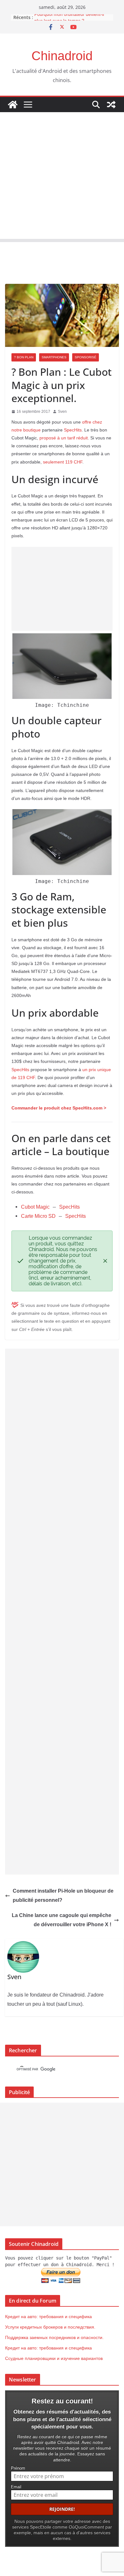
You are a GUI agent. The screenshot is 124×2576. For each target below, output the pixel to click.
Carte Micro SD (38, 1216)
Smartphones (54, 357)
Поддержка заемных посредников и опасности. (54, 2337)
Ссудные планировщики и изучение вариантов (54, 2358)
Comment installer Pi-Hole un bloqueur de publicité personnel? (63, 1895)
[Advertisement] (62, 177)
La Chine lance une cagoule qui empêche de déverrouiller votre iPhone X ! (62, 1920)
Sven (62, 412)
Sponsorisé (86, 357)
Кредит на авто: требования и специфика (48, 2317)
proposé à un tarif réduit (64, 438)
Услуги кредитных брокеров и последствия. (50, 2327)
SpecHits (73, 430)
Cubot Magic (35, 1207)
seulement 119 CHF (63, 462)
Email (16, 2487)
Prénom (18, 2468)
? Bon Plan (24, 357)
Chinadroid (62, 56)
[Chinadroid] (13, 105)
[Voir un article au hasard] (111, 105)
